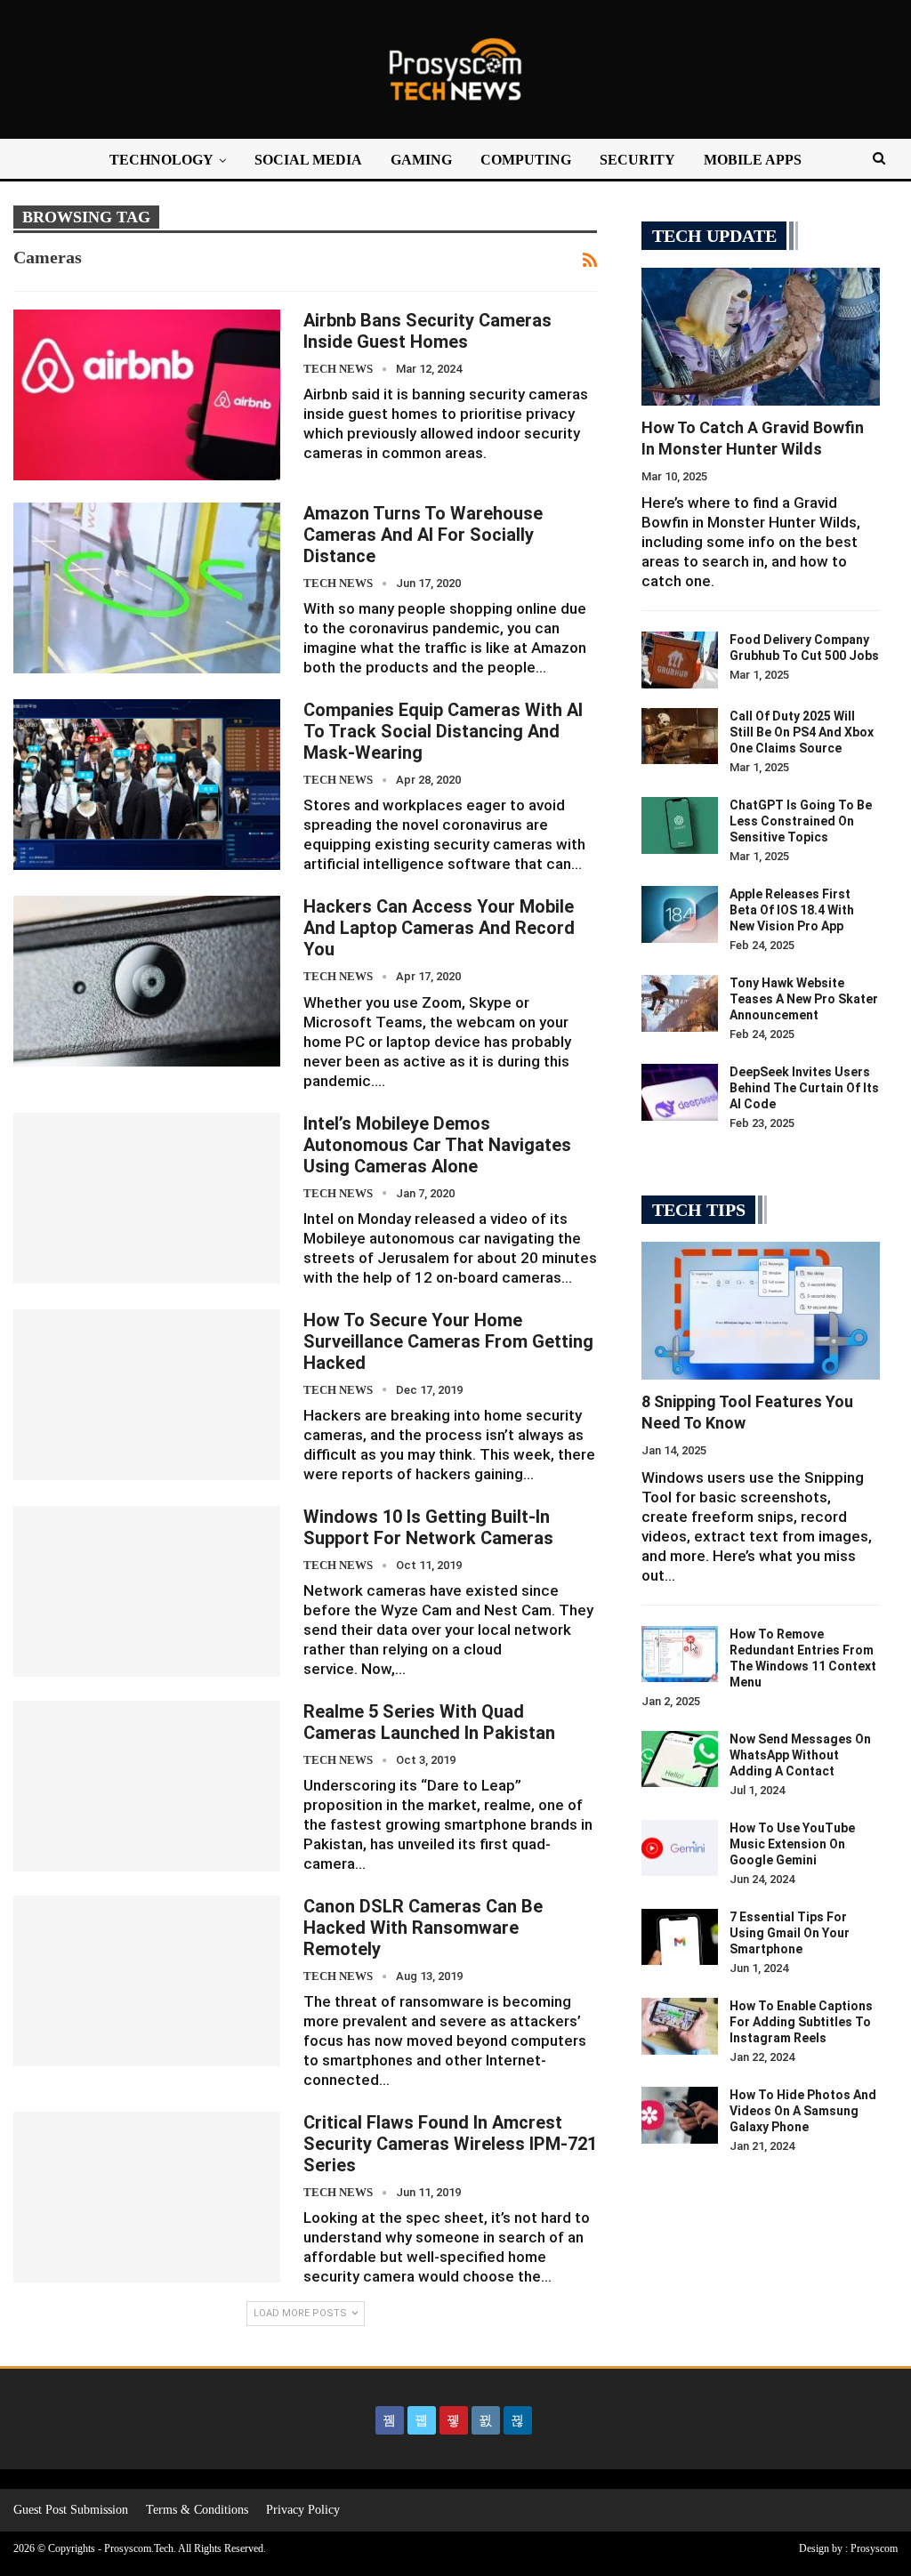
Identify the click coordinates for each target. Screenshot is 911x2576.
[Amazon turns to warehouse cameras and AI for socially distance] (147, 588)
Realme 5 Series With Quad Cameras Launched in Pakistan (429, 1722)
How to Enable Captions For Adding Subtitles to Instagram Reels (801, 2022)
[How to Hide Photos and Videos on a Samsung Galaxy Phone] (680, 2115)
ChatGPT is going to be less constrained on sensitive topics (801, 821)
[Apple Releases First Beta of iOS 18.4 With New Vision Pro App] (680, 914)
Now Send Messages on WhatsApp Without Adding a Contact (800, 1755)
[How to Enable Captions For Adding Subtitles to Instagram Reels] (680, 2026)
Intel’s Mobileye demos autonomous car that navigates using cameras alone (437, 1145)
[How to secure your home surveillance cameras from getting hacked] (147, 1395)
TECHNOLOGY (161, 160)
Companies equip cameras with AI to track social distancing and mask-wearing (443, 731)
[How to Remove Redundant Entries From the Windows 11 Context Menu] (680, 1654)
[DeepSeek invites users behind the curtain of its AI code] (680, 1092)
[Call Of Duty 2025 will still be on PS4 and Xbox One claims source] (680, 737)
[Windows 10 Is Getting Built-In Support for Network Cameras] (147, 1591)
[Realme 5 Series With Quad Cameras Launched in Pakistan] (147, 1786)
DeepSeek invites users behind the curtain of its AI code (804, 1088)
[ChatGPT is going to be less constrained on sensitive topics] (680, 825)
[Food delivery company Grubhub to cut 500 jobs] (680, 660)
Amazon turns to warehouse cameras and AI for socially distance (423, 535)
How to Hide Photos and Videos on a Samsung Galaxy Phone (803, 2111)
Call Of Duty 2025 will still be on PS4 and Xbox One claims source (802, 732)
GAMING (421, 160)
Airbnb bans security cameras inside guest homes (427, 331)
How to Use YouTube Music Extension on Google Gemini (792, 1844)
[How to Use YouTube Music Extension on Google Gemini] (680, 1848)
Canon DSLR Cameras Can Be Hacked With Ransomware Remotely (423, 1928)
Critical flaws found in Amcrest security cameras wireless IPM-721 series (450, 2144)
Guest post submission (71, 2510)
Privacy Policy (303, 2510)
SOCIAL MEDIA (308, 160)
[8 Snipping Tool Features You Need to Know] (761, 1311)
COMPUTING (526, 160)
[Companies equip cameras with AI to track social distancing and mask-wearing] (147, 785)
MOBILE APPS (753, 160)
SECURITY (637, 160)
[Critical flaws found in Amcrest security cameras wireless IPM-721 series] (147, 2197)
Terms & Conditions (197, 2510)
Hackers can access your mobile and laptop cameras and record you (439, 928)
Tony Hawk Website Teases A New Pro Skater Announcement (804, 999)
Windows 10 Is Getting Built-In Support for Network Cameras (428, 1527)
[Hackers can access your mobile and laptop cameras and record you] (147, 981)
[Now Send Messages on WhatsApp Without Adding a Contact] (680, 1759)
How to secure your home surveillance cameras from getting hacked (448, 1341)
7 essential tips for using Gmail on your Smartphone (790, 1933)
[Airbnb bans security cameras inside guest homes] (147, 395)
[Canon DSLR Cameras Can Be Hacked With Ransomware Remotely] (147, 1981)
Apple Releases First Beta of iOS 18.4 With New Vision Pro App (792, 910)
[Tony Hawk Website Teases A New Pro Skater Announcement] (680, 1003)
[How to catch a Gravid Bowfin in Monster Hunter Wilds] (761, 337)
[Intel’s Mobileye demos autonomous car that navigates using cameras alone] (147, 1198)
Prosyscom (874, 2548)
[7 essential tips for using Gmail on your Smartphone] (680, 1937)
